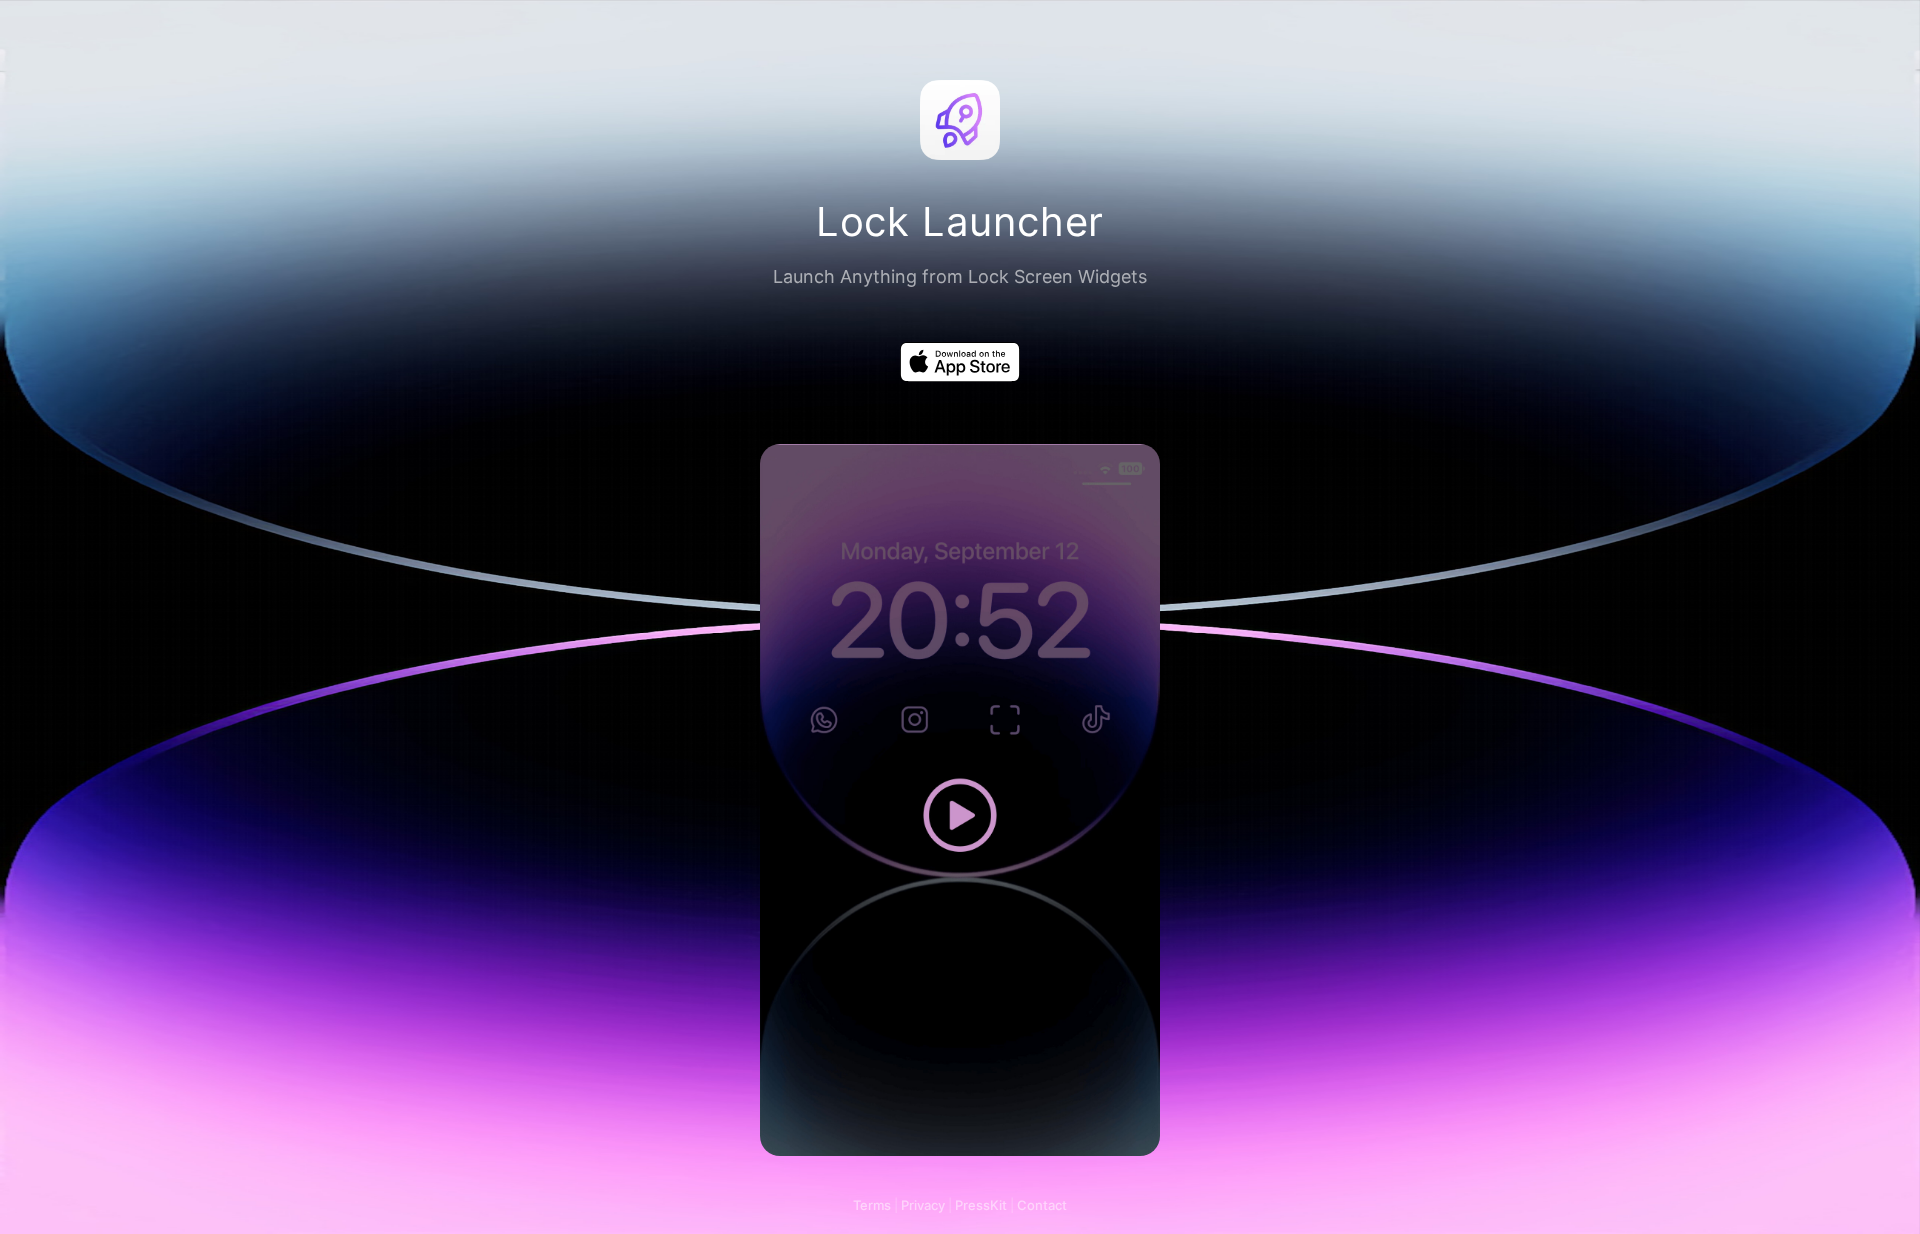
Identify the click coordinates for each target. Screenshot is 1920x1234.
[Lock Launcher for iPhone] (960, 362)
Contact (1042, 1205)
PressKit (981, 1205)
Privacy (923, 1205)
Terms (872, 1205)
